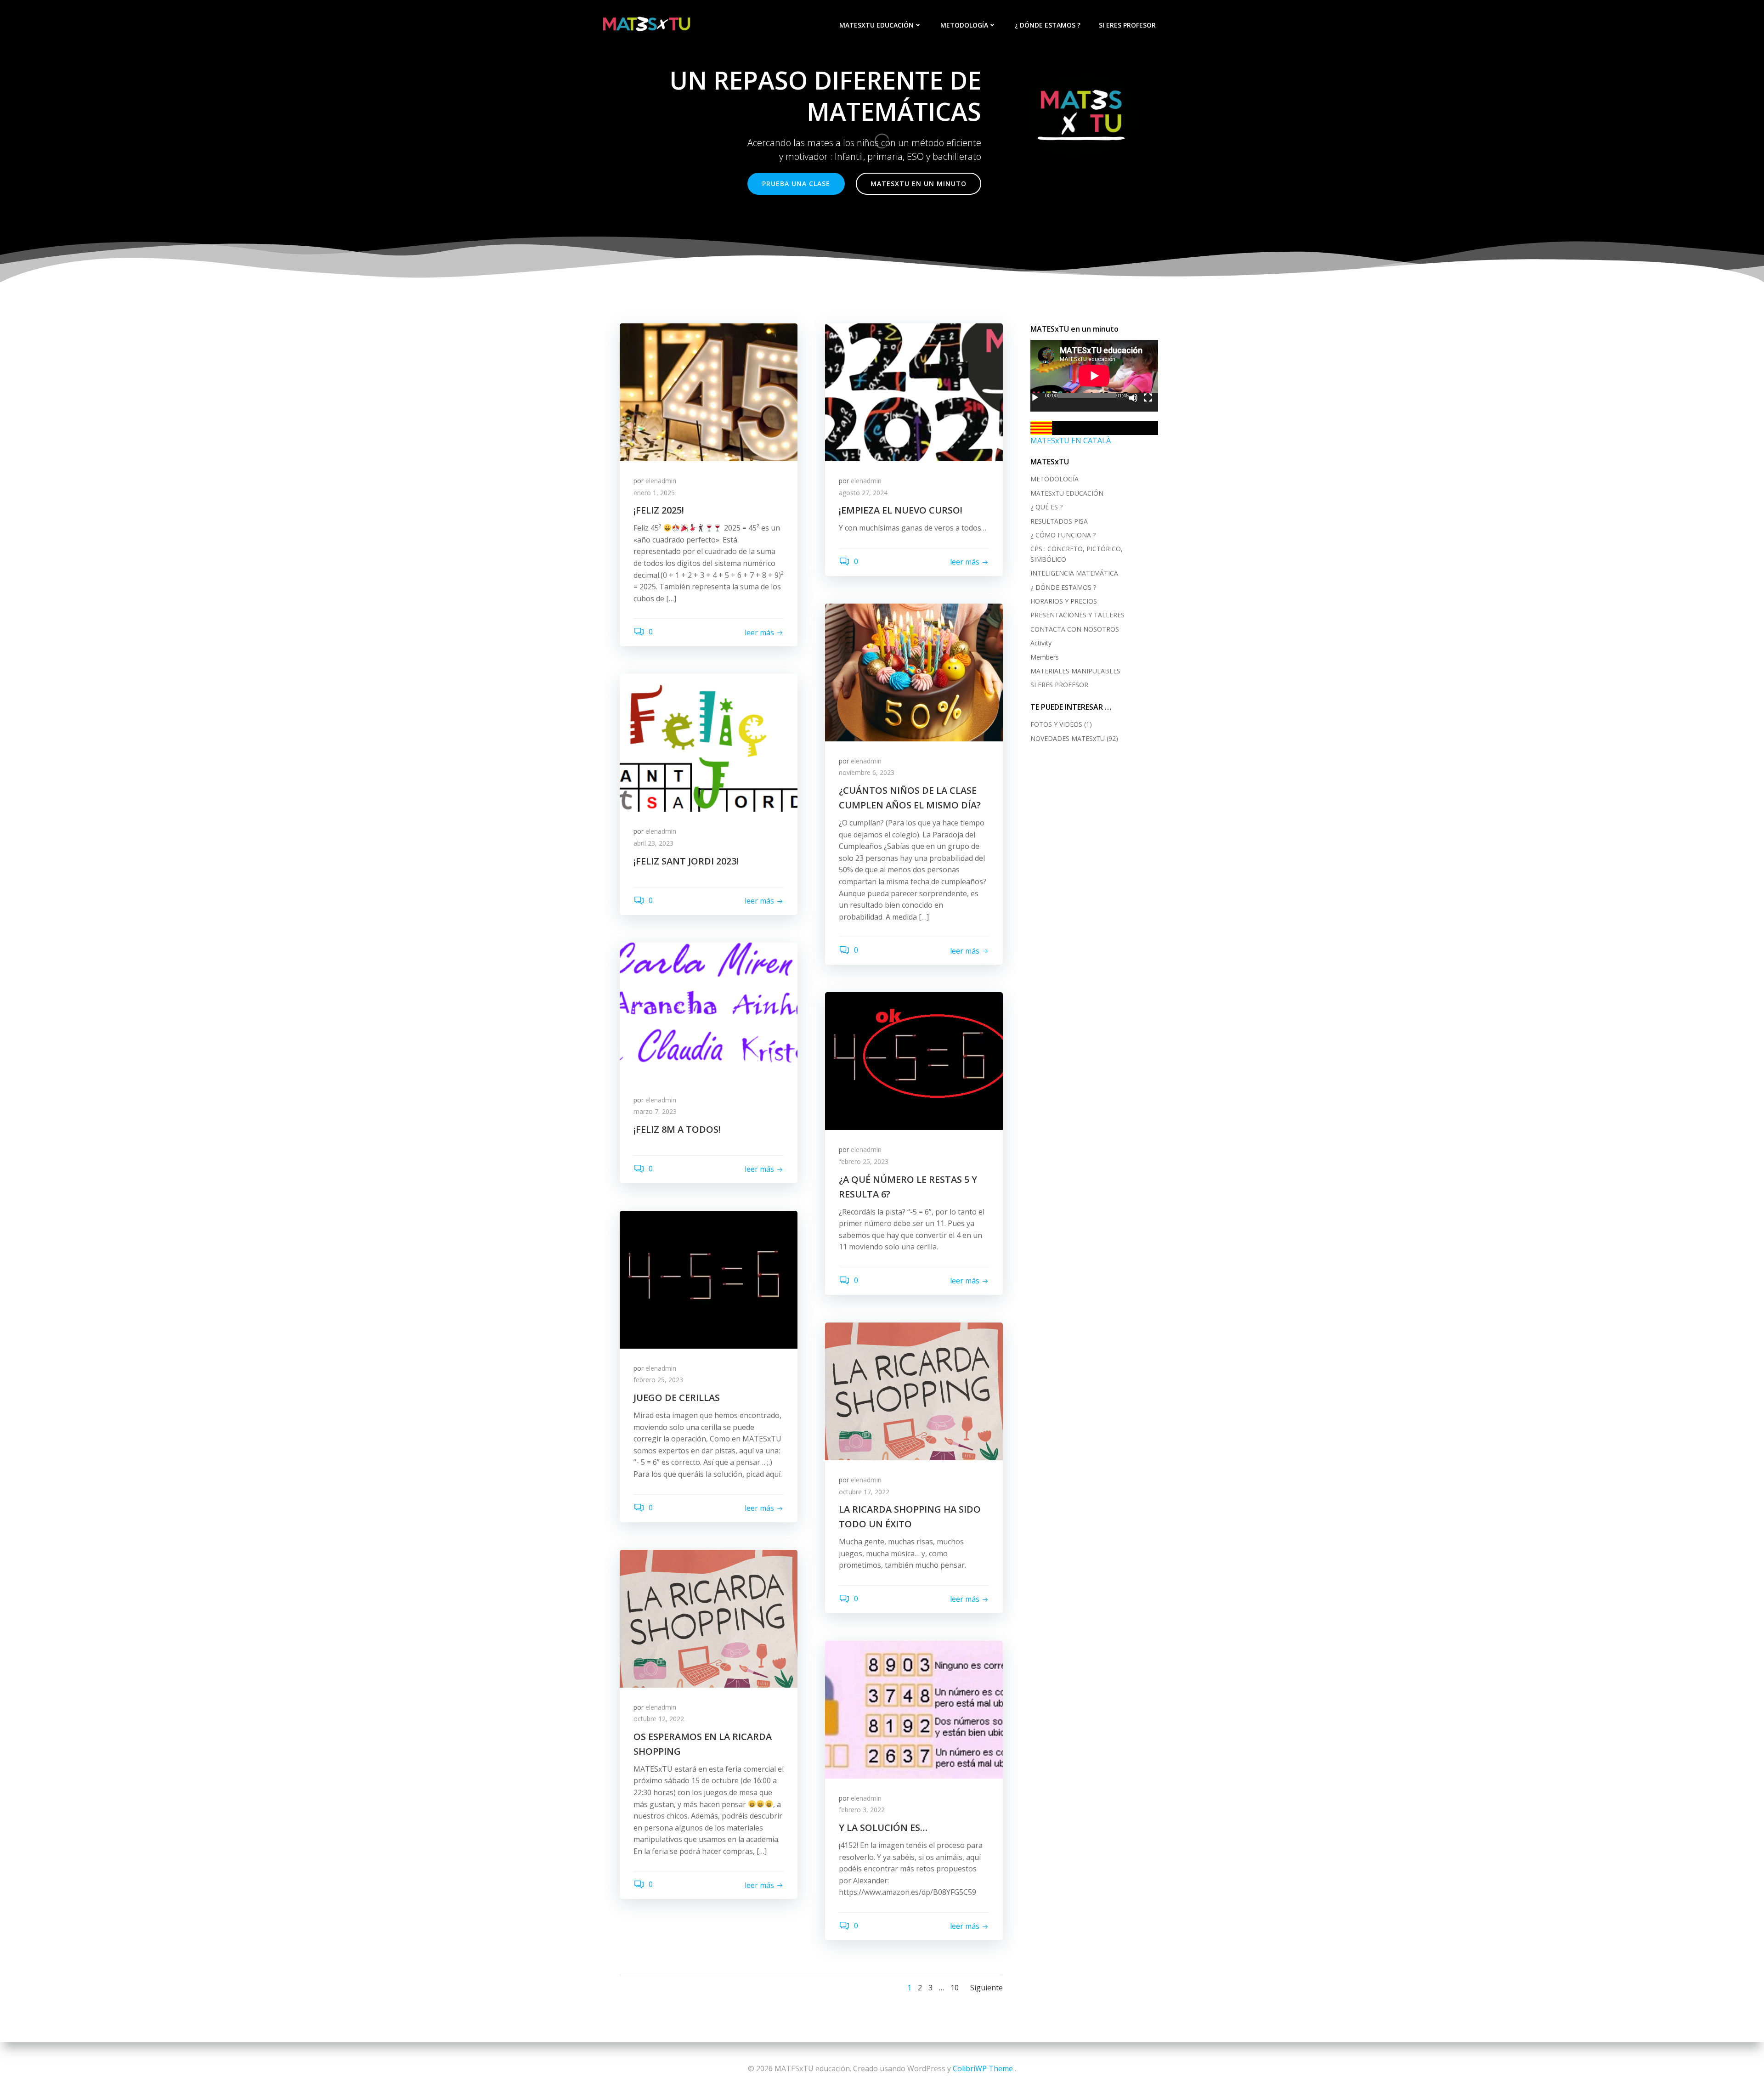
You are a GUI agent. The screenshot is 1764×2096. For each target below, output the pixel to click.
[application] (1094, 376)
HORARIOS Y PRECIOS (1064, 601)
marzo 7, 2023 (655, 1111)
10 (955, 1988)
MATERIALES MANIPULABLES (1075, 671)
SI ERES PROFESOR (1127, 25)
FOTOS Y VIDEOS (1056, 724)
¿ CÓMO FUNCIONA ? (1063, 535)
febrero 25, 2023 (864, 1161)
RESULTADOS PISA (1059, 521)
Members (1045, 657)
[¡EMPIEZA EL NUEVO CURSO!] (914, 391)
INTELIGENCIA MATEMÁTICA (1074, 573)
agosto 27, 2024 (863, 493)
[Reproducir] (1035, 398)
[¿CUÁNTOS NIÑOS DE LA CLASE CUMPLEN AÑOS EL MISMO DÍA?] (914, 672)
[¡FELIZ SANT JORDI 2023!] (709, 742)
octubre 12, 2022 (659, 1719)
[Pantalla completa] (1148, 398)
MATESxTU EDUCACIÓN (876, 25)
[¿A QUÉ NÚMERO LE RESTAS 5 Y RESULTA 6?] (914, 1061)
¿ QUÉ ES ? (1046, 507)
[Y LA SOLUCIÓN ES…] (914, 1709)
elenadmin (661, 481)
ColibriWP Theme (983, 2068)
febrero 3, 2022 (862, 1810)
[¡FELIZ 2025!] (709, 391)
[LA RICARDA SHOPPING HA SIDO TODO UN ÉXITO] (914, 1390)
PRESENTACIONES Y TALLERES (1077, 615)
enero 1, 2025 (654, 493)
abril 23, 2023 (653, 843)
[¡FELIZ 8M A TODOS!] (709, 1011)
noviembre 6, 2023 (867, 772)
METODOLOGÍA (964, 25)
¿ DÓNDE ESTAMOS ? (1048, 25)
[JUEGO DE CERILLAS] (709, 1279)
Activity (1041, 643)
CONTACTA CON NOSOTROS (1075, 629)
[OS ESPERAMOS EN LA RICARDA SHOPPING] (709, 1618)
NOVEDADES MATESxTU (1068, 738)
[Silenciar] (1133, 398)
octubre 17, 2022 (864, 1492)
